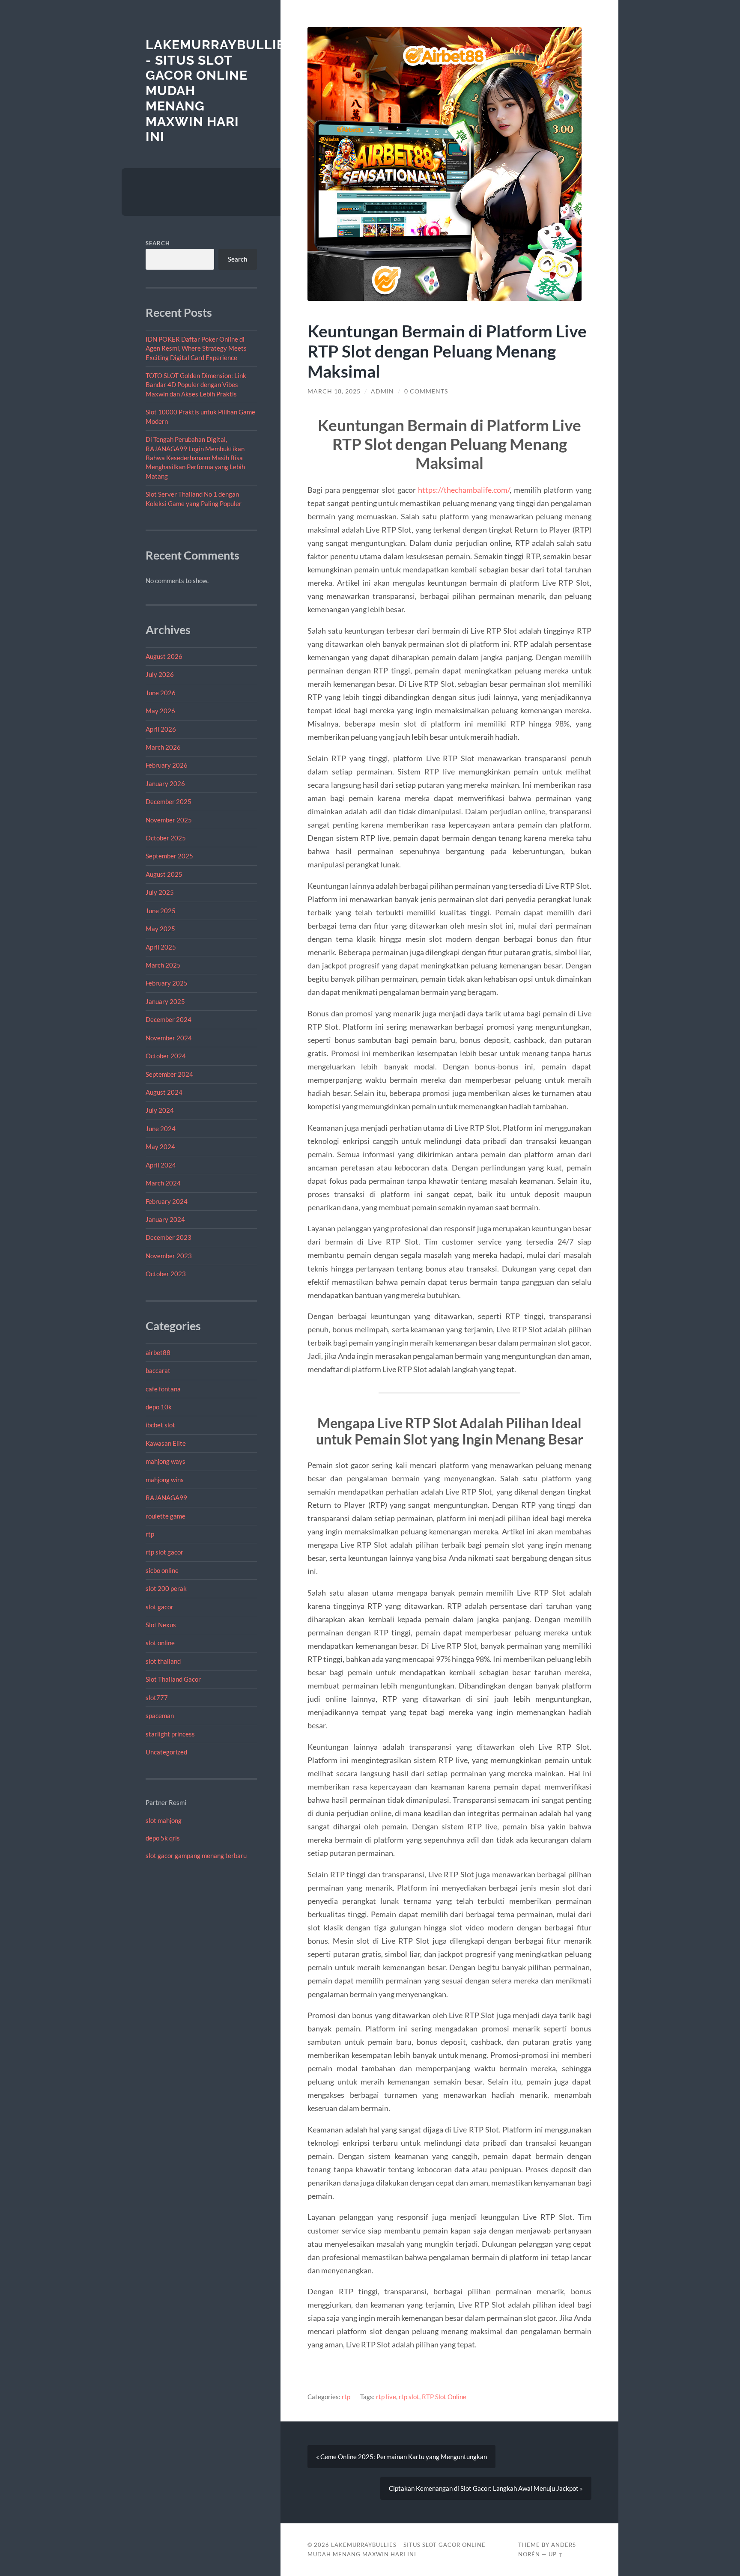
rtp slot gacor (164, 1552)
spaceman (160, 1715)
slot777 (157, 1697)
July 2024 (160, 1110)
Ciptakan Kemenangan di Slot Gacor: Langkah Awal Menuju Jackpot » (486, 2488)
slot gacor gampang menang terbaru (196, 1855)
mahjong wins (165, 1480)
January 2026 (165, 783)
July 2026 (160, 674)
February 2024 (167, 1201)
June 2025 (161, 911)
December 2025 (169, 801)
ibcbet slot (160, 1425)
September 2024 (169, 1074)
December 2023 (169, 1237)
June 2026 (161, 693)
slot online (160, 1643)
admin (382, 391)
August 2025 (164, 874)
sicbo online (162, 1570)
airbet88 (158, 1352)
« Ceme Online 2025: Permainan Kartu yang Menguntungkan (401, 2457)
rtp (150, 1534)
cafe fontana (163, 1389)
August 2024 (164, 1092)
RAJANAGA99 (166, 1498)
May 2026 (160, 711)
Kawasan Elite (166, 1443)
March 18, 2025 (334, 391)
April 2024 (161, 1165)
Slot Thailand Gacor (173, 1679)
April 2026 (161, 729)
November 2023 (169, 1256)
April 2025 (161, 947)
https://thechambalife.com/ (464, 490)
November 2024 (169, 1038)
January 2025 (165, 1001)
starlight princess (170, 1734)
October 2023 (166, 1274)
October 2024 (166, 1056)
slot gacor (160, 1607)
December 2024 (169, 1019)
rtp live (386, 2397)
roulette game (166, 1516)
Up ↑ (556, 2554)
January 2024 (165, 1219)
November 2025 (169, 820)
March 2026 (163, 747)
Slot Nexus (161, 1625)
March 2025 (163, 965)
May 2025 (160, 929)
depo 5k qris (163, 1838)
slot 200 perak (166, 1588)
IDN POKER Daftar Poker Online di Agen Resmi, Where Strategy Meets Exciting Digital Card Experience (196, 348)
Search (158, 243)
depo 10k (159, 1407)
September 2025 (169, 856)
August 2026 (164, 656)
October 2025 (166, 838)
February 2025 (167, 983)
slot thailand (163, 1661)
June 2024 (161, 1129)
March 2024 (163, 1183)
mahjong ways (166, 1461)
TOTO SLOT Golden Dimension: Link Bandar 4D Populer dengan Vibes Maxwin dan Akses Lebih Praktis (196, 385)
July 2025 (160, 892)
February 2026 (167, 765)
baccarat (158, 1370)
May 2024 (160, 1147)
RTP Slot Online (444, 2397)
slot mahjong (164, 1820)
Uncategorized (166, 1752)
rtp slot (409, 2397)
